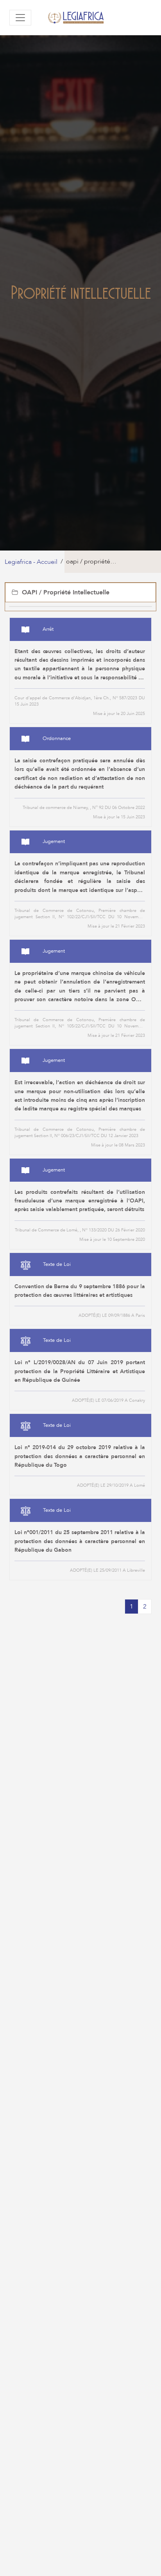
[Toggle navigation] (20, 18)
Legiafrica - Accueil (31, 562)
